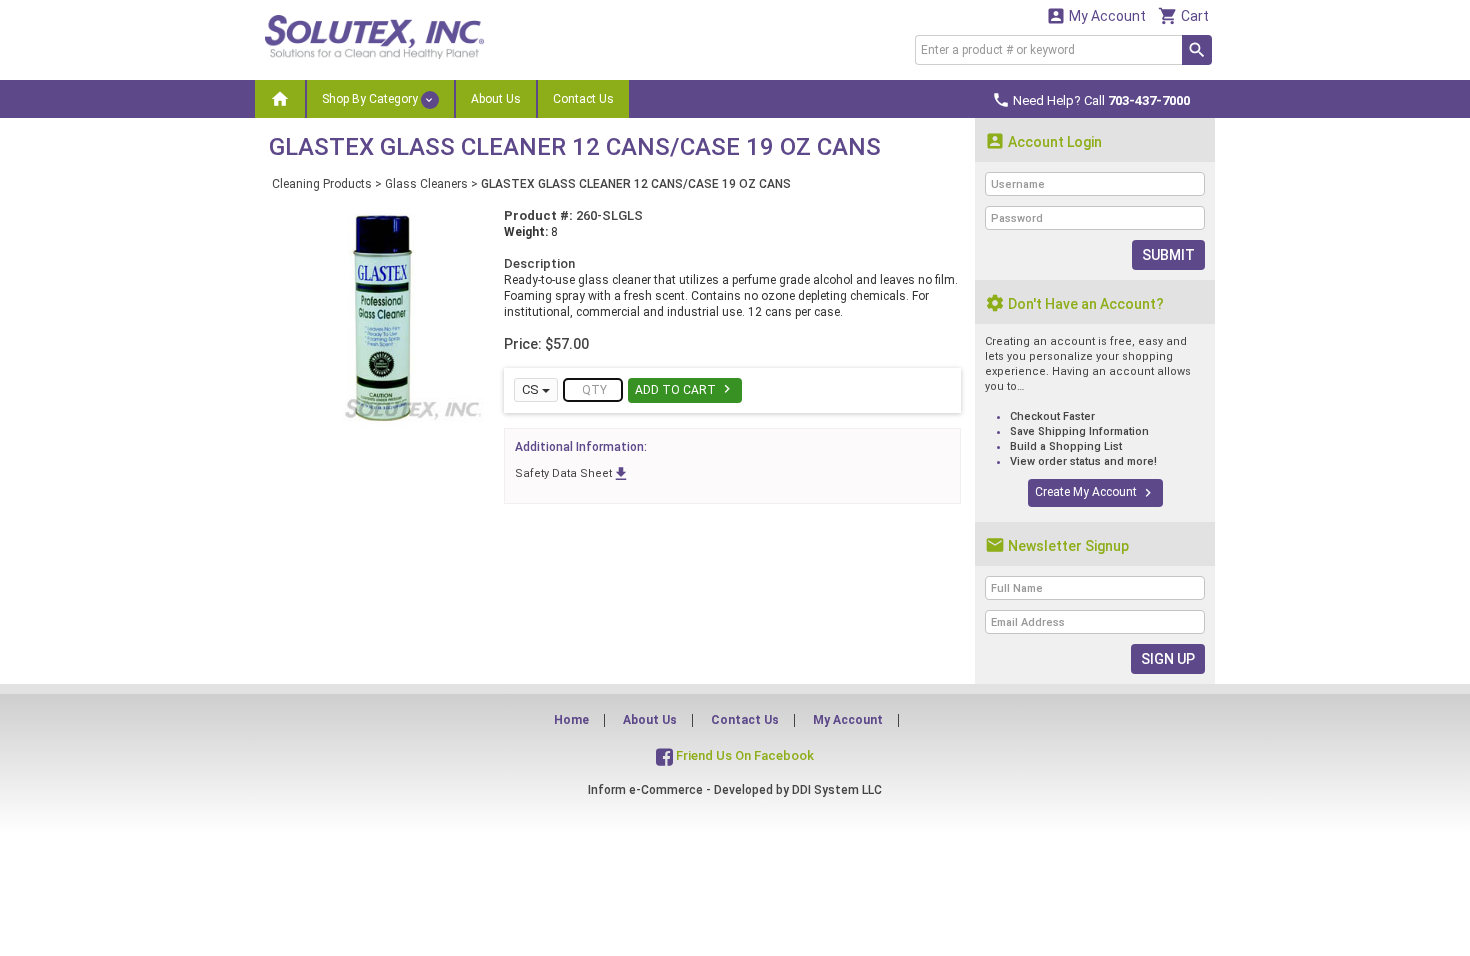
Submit (1168, 255)
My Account (1096, 15)
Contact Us (583, 99)
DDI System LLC (837, 790)
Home (571, 720)
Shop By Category (371, 99)
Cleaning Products (322, 184)
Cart (1183, 15)
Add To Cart (685, 389)
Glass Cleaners (426, 184)
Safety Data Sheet (572, 473)
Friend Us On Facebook (743, 755)
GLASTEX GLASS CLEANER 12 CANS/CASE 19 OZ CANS (636, 184)
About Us (496, 99)
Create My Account (1095, 493)
